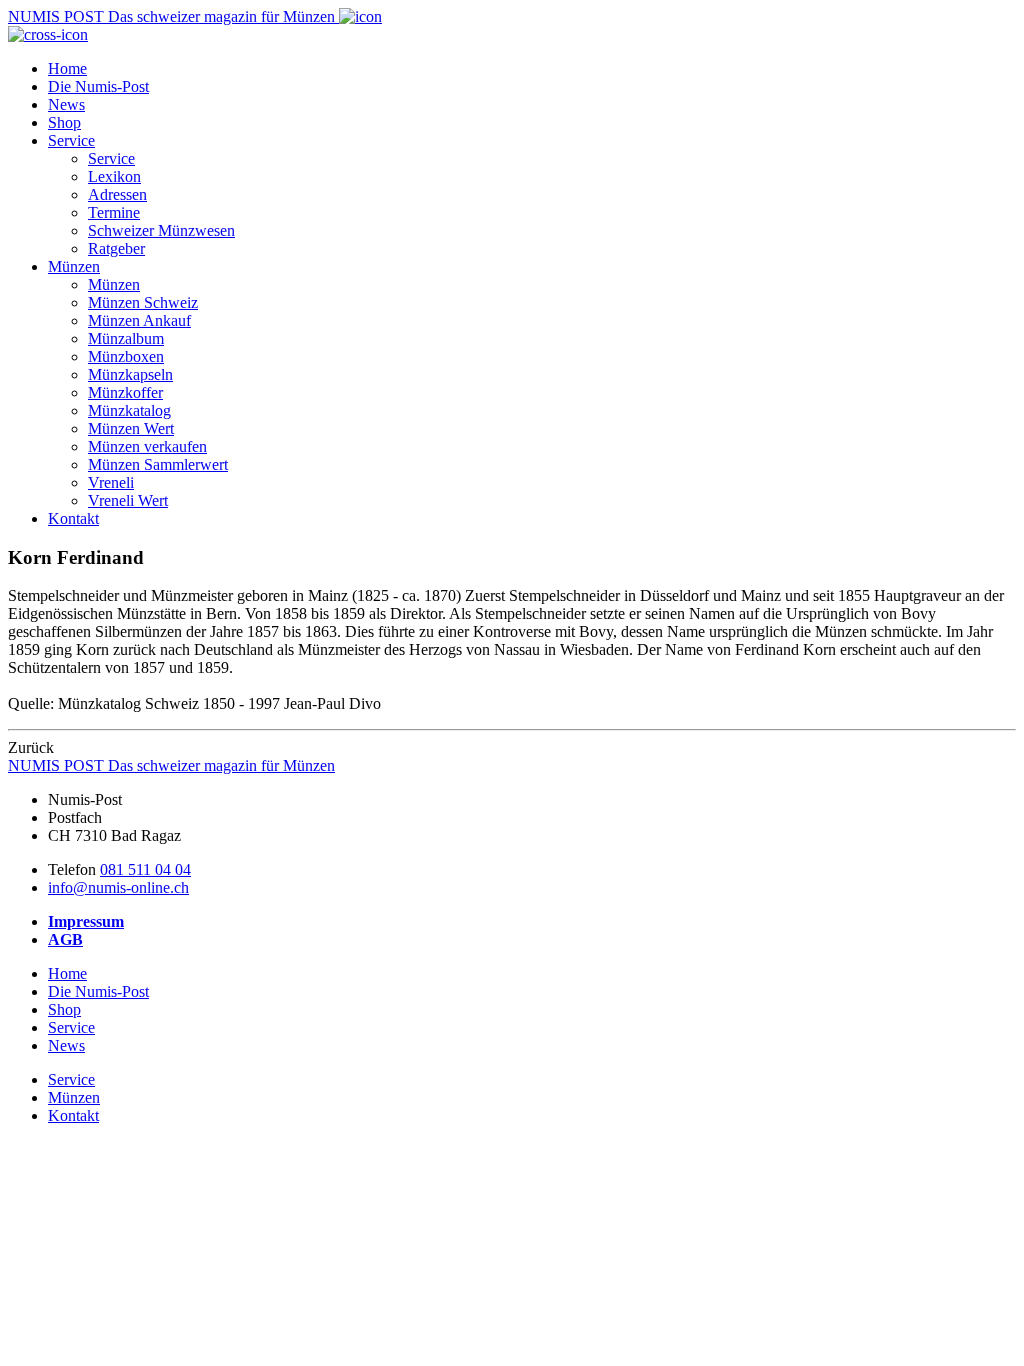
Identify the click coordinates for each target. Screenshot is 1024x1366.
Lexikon (114, 176)
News (66, 104)
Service (71, 140)
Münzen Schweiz (143, 302)
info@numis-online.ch (118, 887)
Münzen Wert (131, 428)
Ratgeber (116, 248)
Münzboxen (126, 356)
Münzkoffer (125, 392)
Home (67, 68)
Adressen (117, 194)
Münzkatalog (129, 410)
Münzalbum (126, 338)
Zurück (31, 747)
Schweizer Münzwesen (161, 230)
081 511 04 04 (145, 869)
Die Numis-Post (98, 86)
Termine (114, 212)
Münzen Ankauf (139, 320)
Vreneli (111, 482)
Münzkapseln (130, 374)
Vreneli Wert (128, 500)
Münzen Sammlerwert (158, 464)
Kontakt (73, 518)
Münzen (74, 266)
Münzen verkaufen (147, 446)
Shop (64, 122)
